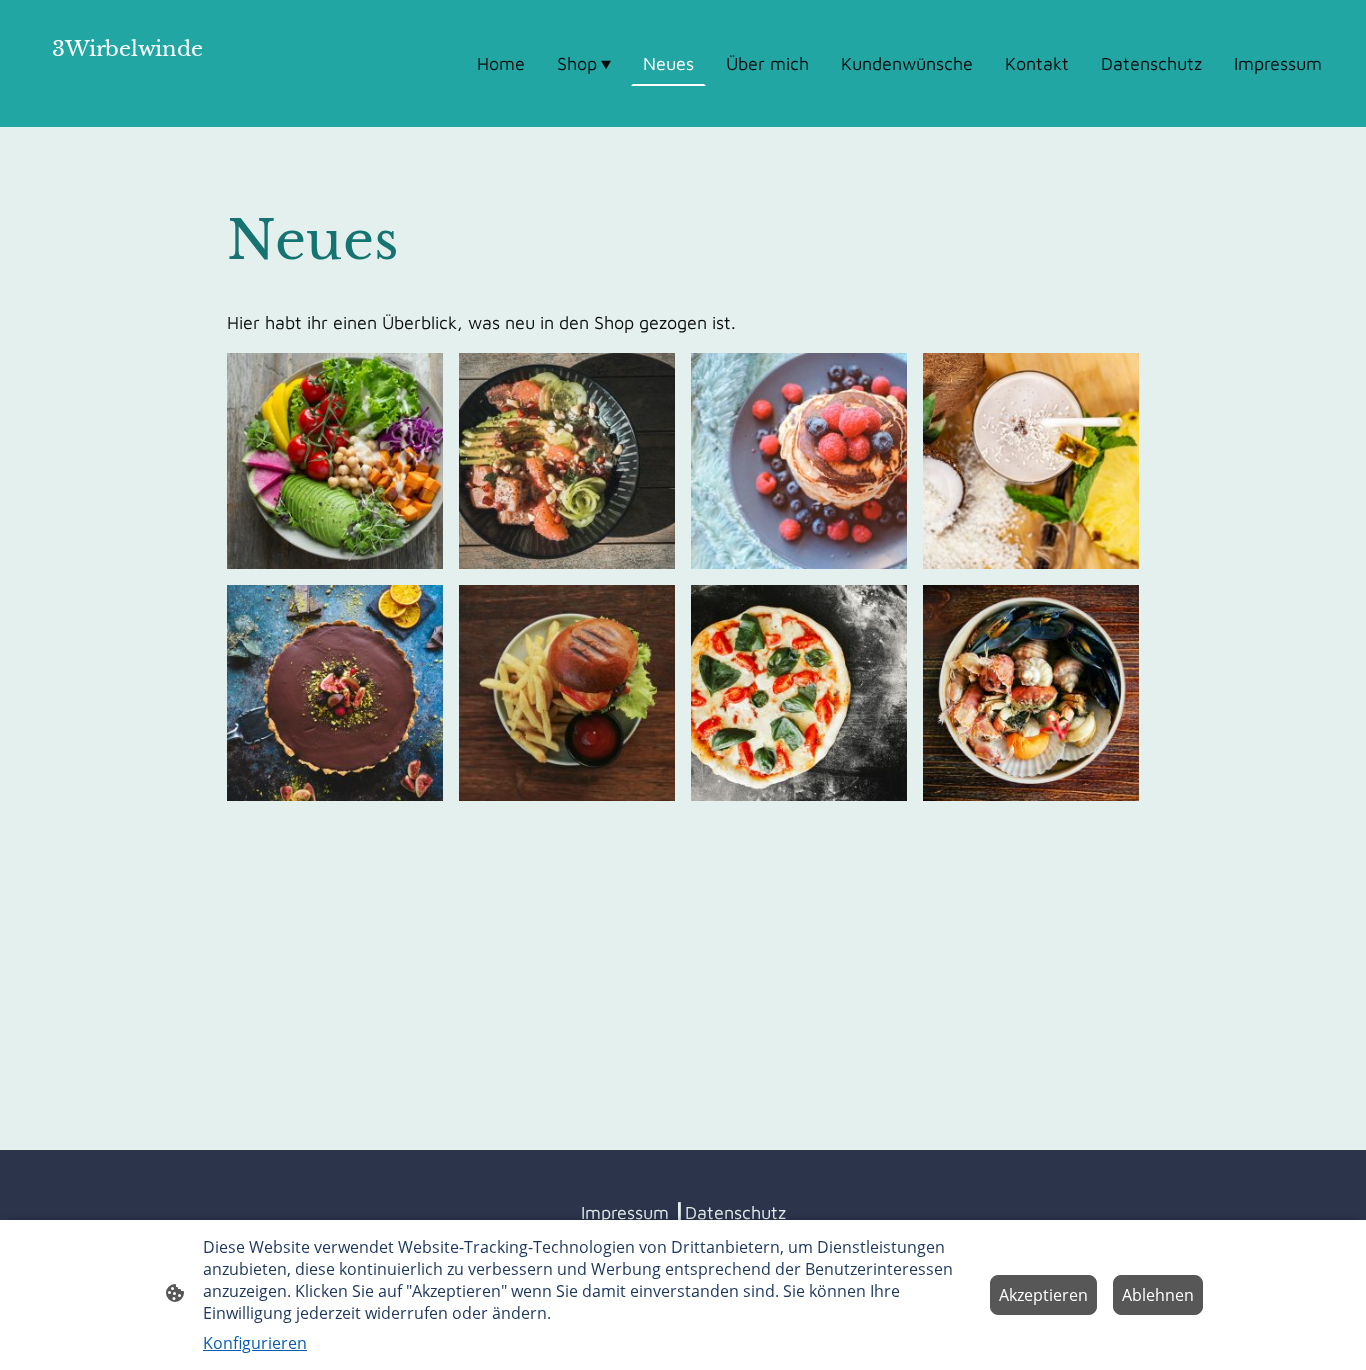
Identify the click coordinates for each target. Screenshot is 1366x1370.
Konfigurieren (255, 1343)
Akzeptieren (1043, 1295)
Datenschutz (735, 1212)
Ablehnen (1158, 1295)
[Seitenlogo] (127, 101)
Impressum (625, 1212)
